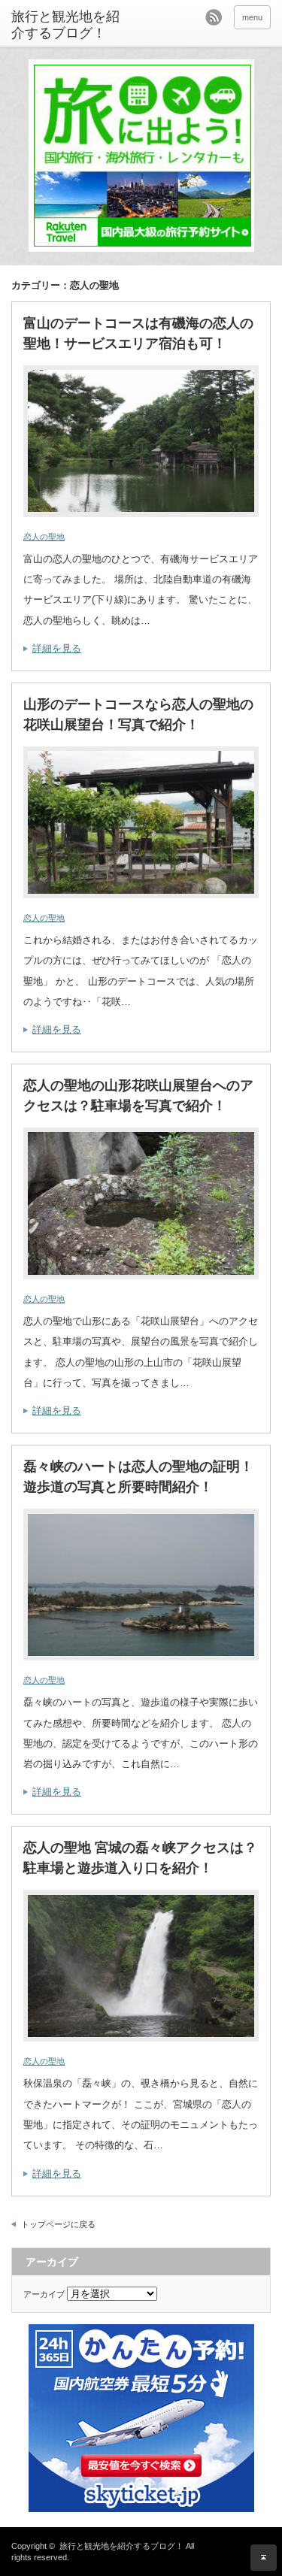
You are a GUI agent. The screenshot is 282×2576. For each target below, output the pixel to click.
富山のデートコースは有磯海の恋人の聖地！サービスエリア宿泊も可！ (138, 333)
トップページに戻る (58, 2224)
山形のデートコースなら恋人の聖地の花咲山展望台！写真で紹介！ (138, 714)
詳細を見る (57, 648)
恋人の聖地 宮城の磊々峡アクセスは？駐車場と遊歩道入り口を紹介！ (140, 1858)
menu (252, 17)
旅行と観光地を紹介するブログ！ (65, 25)
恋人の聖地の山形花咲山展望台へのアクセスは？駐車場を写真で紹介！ (138, 1096)
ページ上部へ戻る (264, 2558)
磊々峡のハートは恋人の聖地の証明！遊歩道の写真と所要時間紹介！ (138, 1477)
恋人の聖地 (44, 537)
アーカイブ (44, 2294)
